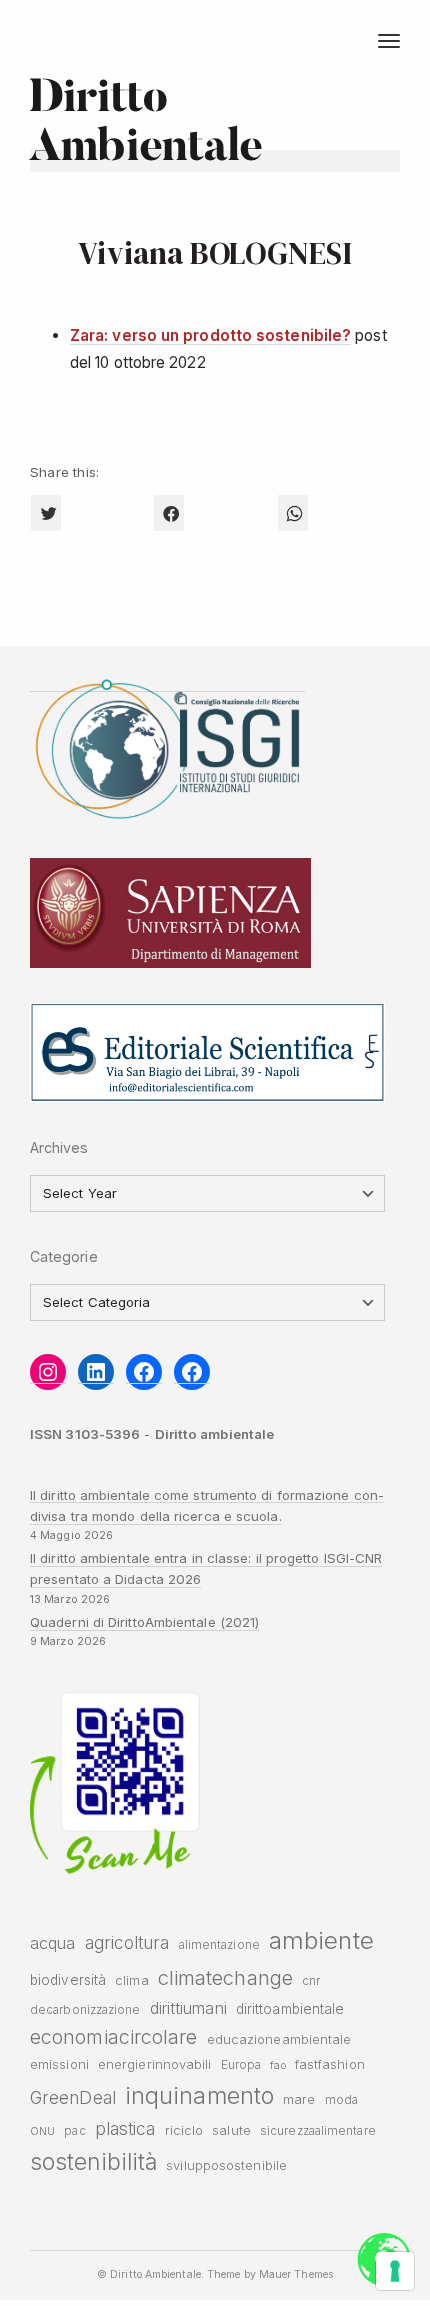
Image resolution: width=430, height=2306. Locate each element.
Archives (59, 1147)
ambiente (321, 1940)
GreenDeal (73, 2097)
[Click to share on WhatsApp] (293, 512)
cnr (311, 1981)
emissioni (59, 2064)
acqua (52, 1943)
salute (231, 2130)
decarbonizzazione (85, 2010)
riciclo (184, 2130)
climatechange (225, 1977)
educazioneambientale (279, 2039)
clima (131, 1980)
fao (277, 2065)
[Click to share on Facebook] (169, 512)
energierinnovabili (155, 2064)
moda (341, 2100)
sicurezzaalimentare (318, 2131)
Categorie (64, 1256)
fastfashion (330, 2064)
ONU (42, 2131)
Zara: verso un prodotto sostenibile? (210, 335)
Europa (241, 2065)
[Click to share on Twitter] (46, 512)
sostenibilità (93, 2162)
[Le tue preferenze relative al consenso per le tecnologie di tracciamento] (395, 2271)
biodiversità (68, 1980)
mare (299, 2099)
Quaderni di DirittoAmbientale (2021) (144, 1622)
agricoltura (127, 1942)
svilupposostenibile (226, 2165)
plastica (125, 2128)
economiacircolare (114, 2037)
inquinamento (199, 2095)
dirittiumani (188, 2008)
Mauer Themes (296, 2274)
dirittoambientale (290, 2009)
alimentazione (219, 1945)
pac (74, 2131)
